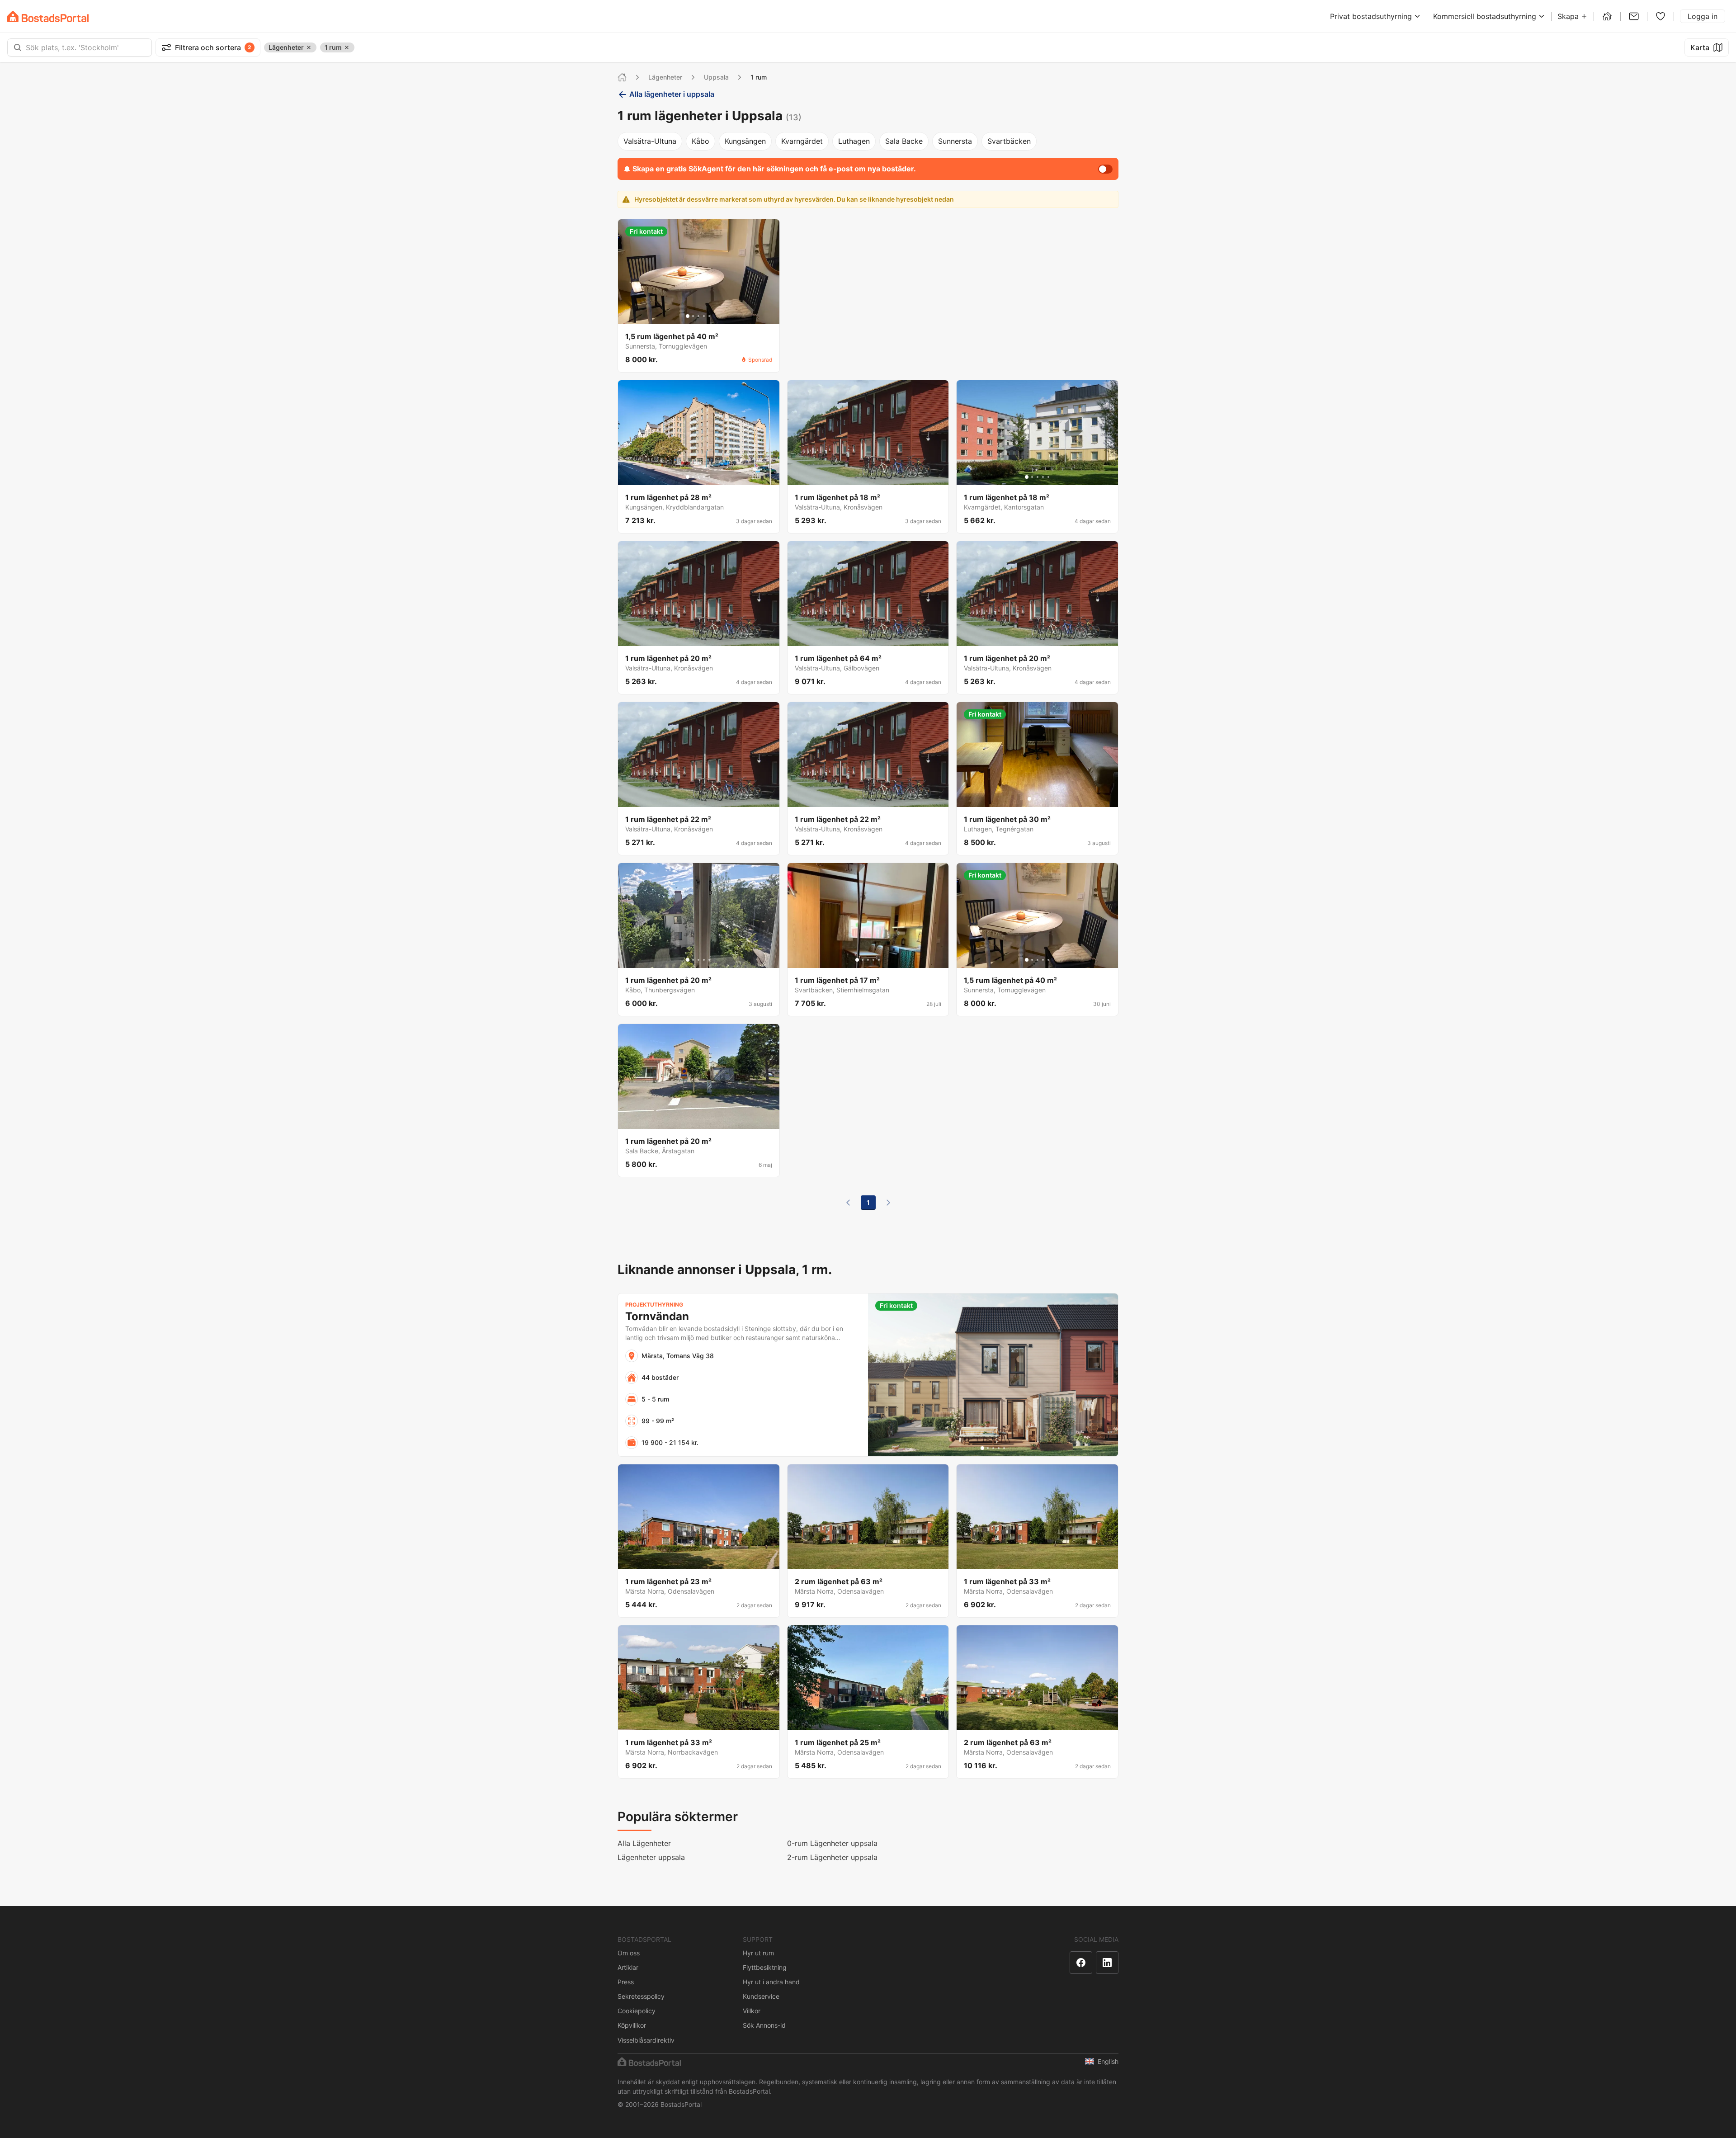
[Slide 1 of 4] (1029, 799)
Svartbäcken (1009, 141)
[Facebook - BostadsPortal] (1081, 1963)
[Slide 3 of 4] (1040, 799)
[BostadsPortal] (48, 17)
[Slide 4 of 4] (1046, 799)
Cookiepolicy (637, 2011)
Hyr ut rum (758, 1953)
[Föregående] (848, 1203)
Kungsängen (745, 141)
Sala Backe (904, 141)
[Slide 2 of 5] (693, 316)
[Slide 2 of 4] (1035, 799)
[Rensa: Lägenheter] (309, 47)
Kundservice (761, 1996)
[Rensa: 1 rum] (347, 47)
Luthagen (854, 141)
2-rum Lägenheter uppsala (832, 1857)
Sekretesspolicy (641, 1996)
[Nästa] (888, 1203)
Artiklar (628, 1967)
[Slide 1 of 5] (688, 316)
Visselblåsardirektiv (646, 2040)
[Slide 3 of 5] (698, 316)
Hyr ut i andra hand (771, 1982)
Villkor (752, 2011)
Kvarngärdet (802, 141)
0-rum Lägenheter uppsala (832, 1843)
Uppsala (716, 77)
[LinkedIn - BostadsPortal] (1107, 1963)
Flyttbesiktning (765, 1967)
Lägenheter (665, 77)
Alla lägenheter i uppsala (672, 94)
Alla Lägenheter (644, 1843)
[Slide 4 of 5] (704, 316)
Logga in (1703, 16)
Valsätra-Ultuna (650, 141)
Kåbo (701, 141)
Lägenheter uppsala (651, 1857)
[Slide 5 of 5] (709, 316)
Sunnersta (955, 141)
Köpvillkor (632, 2025)
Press (626, 1982)
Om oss (629, 1953)
